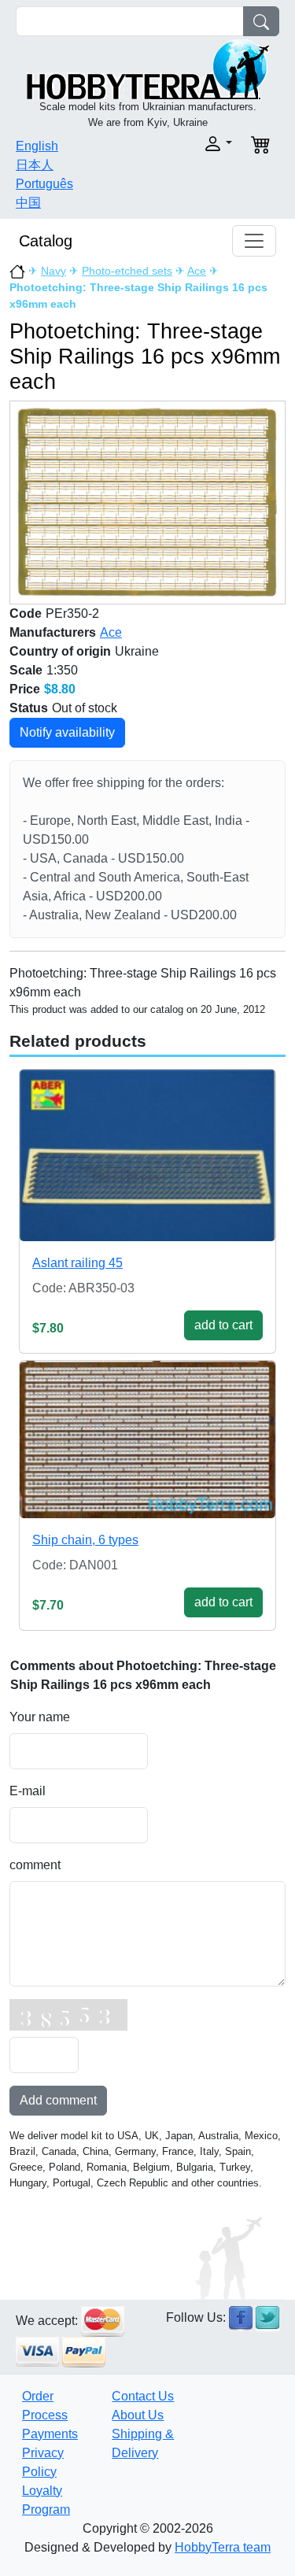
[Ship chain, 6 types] (147, 1440)
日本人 (35, 165)
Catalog (46, 241)
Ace (197, 271)
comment (35, 1865)
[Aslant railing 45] (147, 1155)
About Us (138, 2415)
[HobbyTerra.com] (148, 68)
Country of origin (60, 651)
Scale (26, 670)
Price (25, 689)
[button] (195, 144)
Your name (40, 1717)
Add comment (58, 2100)
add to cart (223, 1325)
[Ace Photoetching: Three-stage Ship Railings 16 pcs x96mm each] (147, 502)
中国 (28, 203)
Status (29, 708)
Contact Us (143, 2396)
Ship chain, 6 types (85, 1540)
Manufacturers (53, 632)
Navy (53, 271)
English (37, 146)
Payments (50, 2434)
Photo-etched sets (127, 271)
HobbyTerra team (223, 2547)
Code (26, 614)
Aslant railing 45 (77, 1263)
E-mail (28, 1791)
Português (44, 184)
